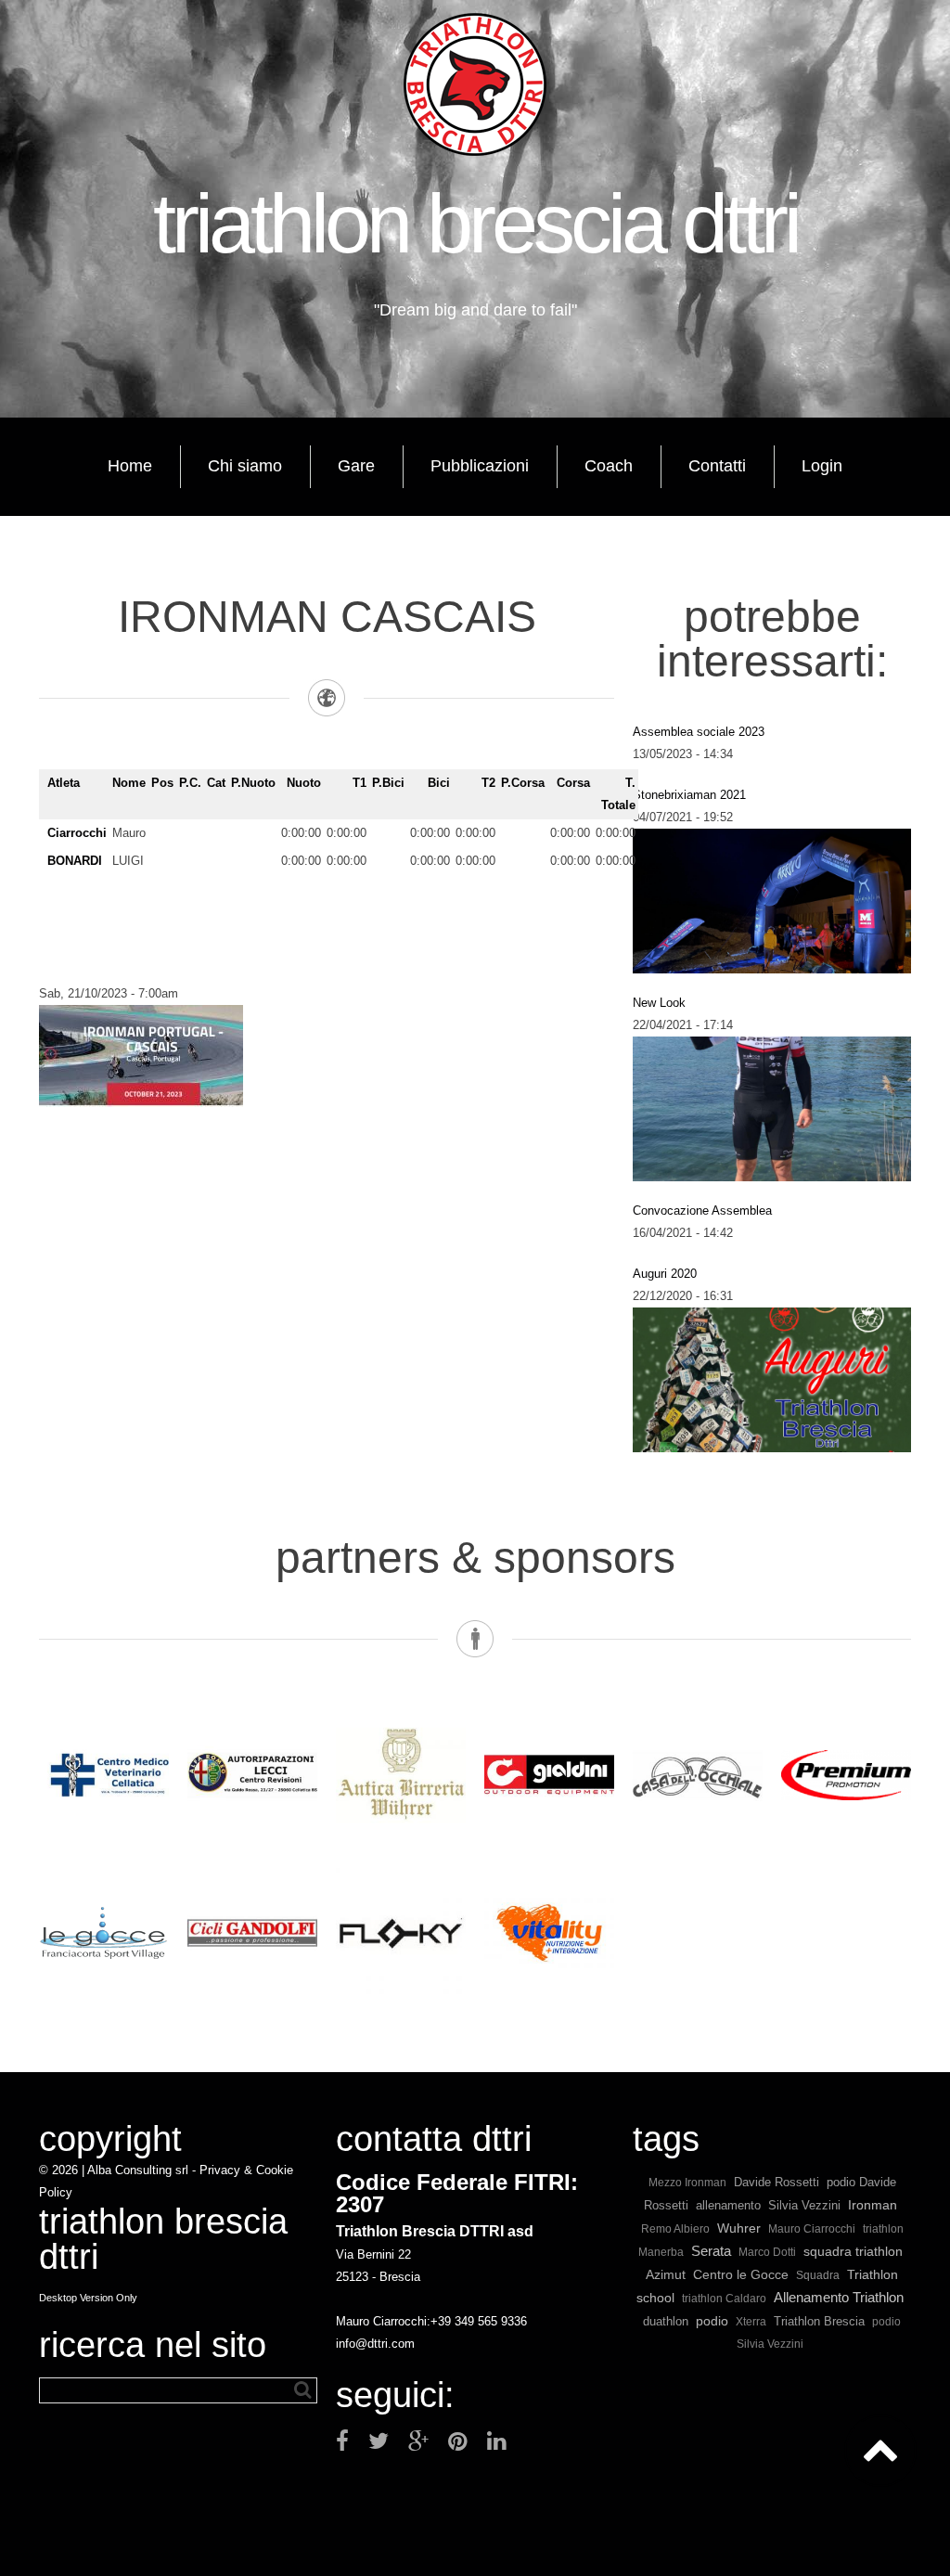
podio (712, 2321)
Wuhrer (739, 2228)
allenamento (728, 2205)
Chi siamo (245, 466)
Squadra (818, 2275)
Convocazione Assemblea (702, 1211)
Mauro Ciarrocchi (812, 2228)
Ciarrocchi (77, 833)
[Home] (475, 84)
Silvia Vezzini (804, 2205)
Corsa (573, 783)
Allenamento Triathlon (839, 2297)
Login (822, 466)
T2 (488, 783)
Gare (356, 466)
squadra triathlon (853, 2251)
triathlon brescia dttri (475, 224)
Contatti (717, 466)
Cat (216, 783)
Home (130, 466)
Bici (439, 783)
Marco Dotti (767, 2252)
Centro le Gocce (741, 2275)
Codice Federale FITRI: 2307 (457, 2193)
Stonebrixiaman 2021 (689, 795)
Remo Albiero (675, 2228)
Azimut (666, 2275)
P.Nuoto (253, 783)
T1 (359, 783)
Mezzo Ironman (687, 2182)
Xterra (751, 2321)
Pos (162, 783)
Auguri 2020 (665, 1274)
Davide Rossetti (777, 2182)
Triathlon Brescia (819, 2321)
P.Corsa (523, 783)
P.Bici (388, 783)
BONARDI (75, 861)
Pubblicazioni (480, 466)
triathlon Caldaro (724, 2298)
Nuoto (304, 783)
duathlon (666, 2321)
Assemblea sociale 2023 (699, 732)
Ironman (873, 2205)
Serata (711, 2251)
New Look (659, 1003)
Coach (609, 466)
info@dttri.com (375, 2344)
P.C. (190, 783)
